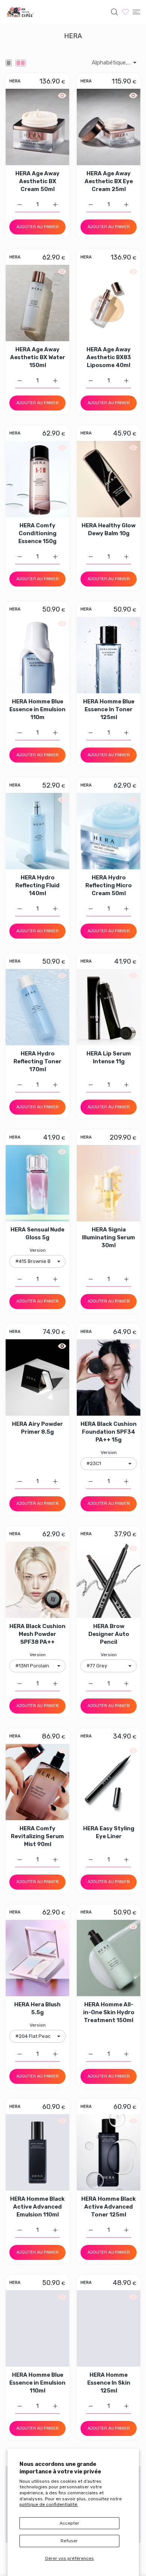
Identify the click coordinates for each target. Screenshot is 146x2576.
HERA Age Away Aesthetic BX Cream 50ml (37, 181)
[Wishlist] (125, 12)
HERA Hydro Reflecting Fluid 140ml (37, 885)
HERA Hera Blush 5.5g (37, 2008)
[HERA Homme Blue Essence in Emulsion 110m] (37, 655)
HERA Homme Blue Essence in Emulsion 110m (37, 709)
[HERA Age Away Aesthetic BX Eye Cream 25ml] (109, 127)
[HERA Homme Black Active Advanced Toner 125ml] (109, 2152)
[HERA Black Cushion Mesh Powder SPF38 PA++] (37, 1580)
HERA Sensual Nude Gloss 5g (37, 1234)
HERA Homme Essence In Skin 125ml (109, 2383)
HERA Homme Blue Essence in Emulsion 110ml (37, 2383)
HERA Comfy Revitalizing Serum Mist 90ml (37, 1836)
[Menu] (136, 12)
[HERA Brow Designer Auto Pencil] (109, 1580)
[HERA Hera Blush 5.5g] (37, 1958)
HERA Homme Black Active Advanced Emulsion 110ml (37, 2207)
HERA (15, 81)
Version (38, 1250)
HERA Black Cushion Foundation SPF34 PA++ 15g (109, 1432)
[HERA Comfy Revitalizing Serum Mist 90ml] (37, 1782)
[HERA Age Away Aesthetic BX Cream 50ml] (37, 127)
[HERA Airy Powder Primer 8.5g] (37, 1378)
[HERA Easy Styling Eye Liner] (109, 1782)
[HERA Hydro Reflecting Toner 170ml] (37, 1007)
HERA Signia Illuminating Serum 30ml (109, 1237)
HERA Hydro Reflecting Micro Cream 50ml (109, 885)
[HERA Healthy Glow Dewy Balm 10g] (109, 479)
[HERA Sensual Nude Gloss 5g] (37, 1183)
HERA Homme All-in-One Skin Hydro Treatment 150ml (109, 2012)
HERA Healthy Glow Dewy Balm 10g (109, 529)
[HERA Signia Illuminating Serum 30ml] (109, 1183)
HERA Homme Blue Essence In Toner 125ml (109, 709)
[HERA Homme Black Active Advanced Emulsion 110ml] (37, 2152)
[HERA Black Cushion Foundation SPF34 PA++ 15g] (109, 1378)
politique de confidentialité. (49, 2504)
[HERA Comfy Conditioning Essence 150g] (37, 479)
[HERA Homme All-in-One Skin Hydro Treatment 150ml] (109, 1958)
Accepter (69, 2523)
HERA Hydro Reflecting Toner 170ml (37, 1061)
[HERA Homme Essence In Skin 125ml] (109, 2328)
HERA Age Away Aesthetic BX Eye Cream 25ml (109, 181)
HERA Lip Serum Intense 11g (109, 1057)
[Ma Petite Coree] (21, 12)
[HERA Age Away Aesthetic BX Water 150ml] (37, 303)
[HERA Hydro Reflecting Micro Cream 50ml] (109, 831)
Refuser (69, 2541)
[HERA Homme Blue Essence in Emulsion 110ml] (37, 2328)
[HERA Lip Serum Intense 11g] (109, 1007)
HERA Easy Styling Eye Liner (109, 1832)
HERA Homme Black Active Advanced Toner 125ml (109, 2207)
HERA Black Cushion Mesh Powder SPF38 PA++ (37, 1634)
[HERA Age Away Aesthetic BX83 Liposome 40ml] (109, 303)
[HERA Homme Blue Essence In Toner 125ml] (109, 655)
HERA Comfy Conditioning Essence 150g (37, 533)
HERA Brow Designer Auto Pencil (109, 1634)
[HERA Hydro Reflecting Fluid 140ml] (37, 831)
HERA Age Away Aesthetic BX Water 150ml (38, 357)
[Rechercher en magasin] (114, 12)
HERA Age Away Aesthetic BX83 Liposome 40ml (109, 357)
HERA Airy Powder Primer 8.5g (37, 1428)
